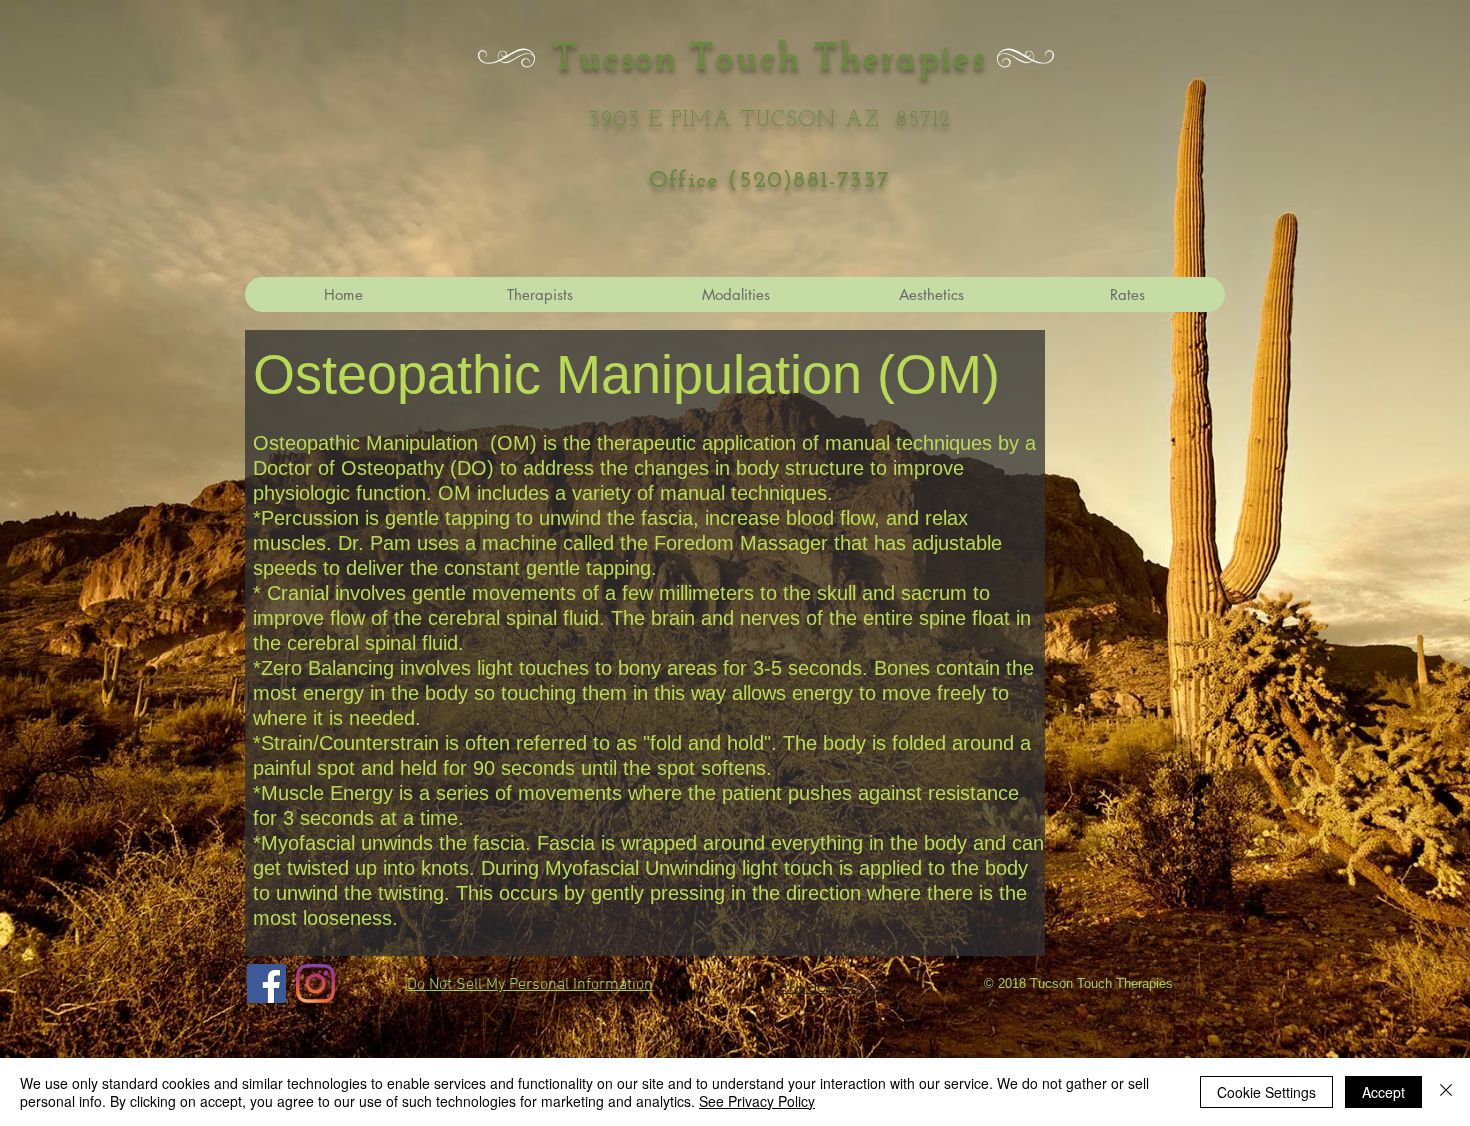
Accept (1383, 1092)
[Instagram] (315, 983)
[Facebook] (266, 983)
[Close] (1446, 1092)
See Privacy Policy (757, 1101)
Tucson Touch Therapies (769, 59)
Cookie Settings (1266, 1092)
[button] (931, 294)
